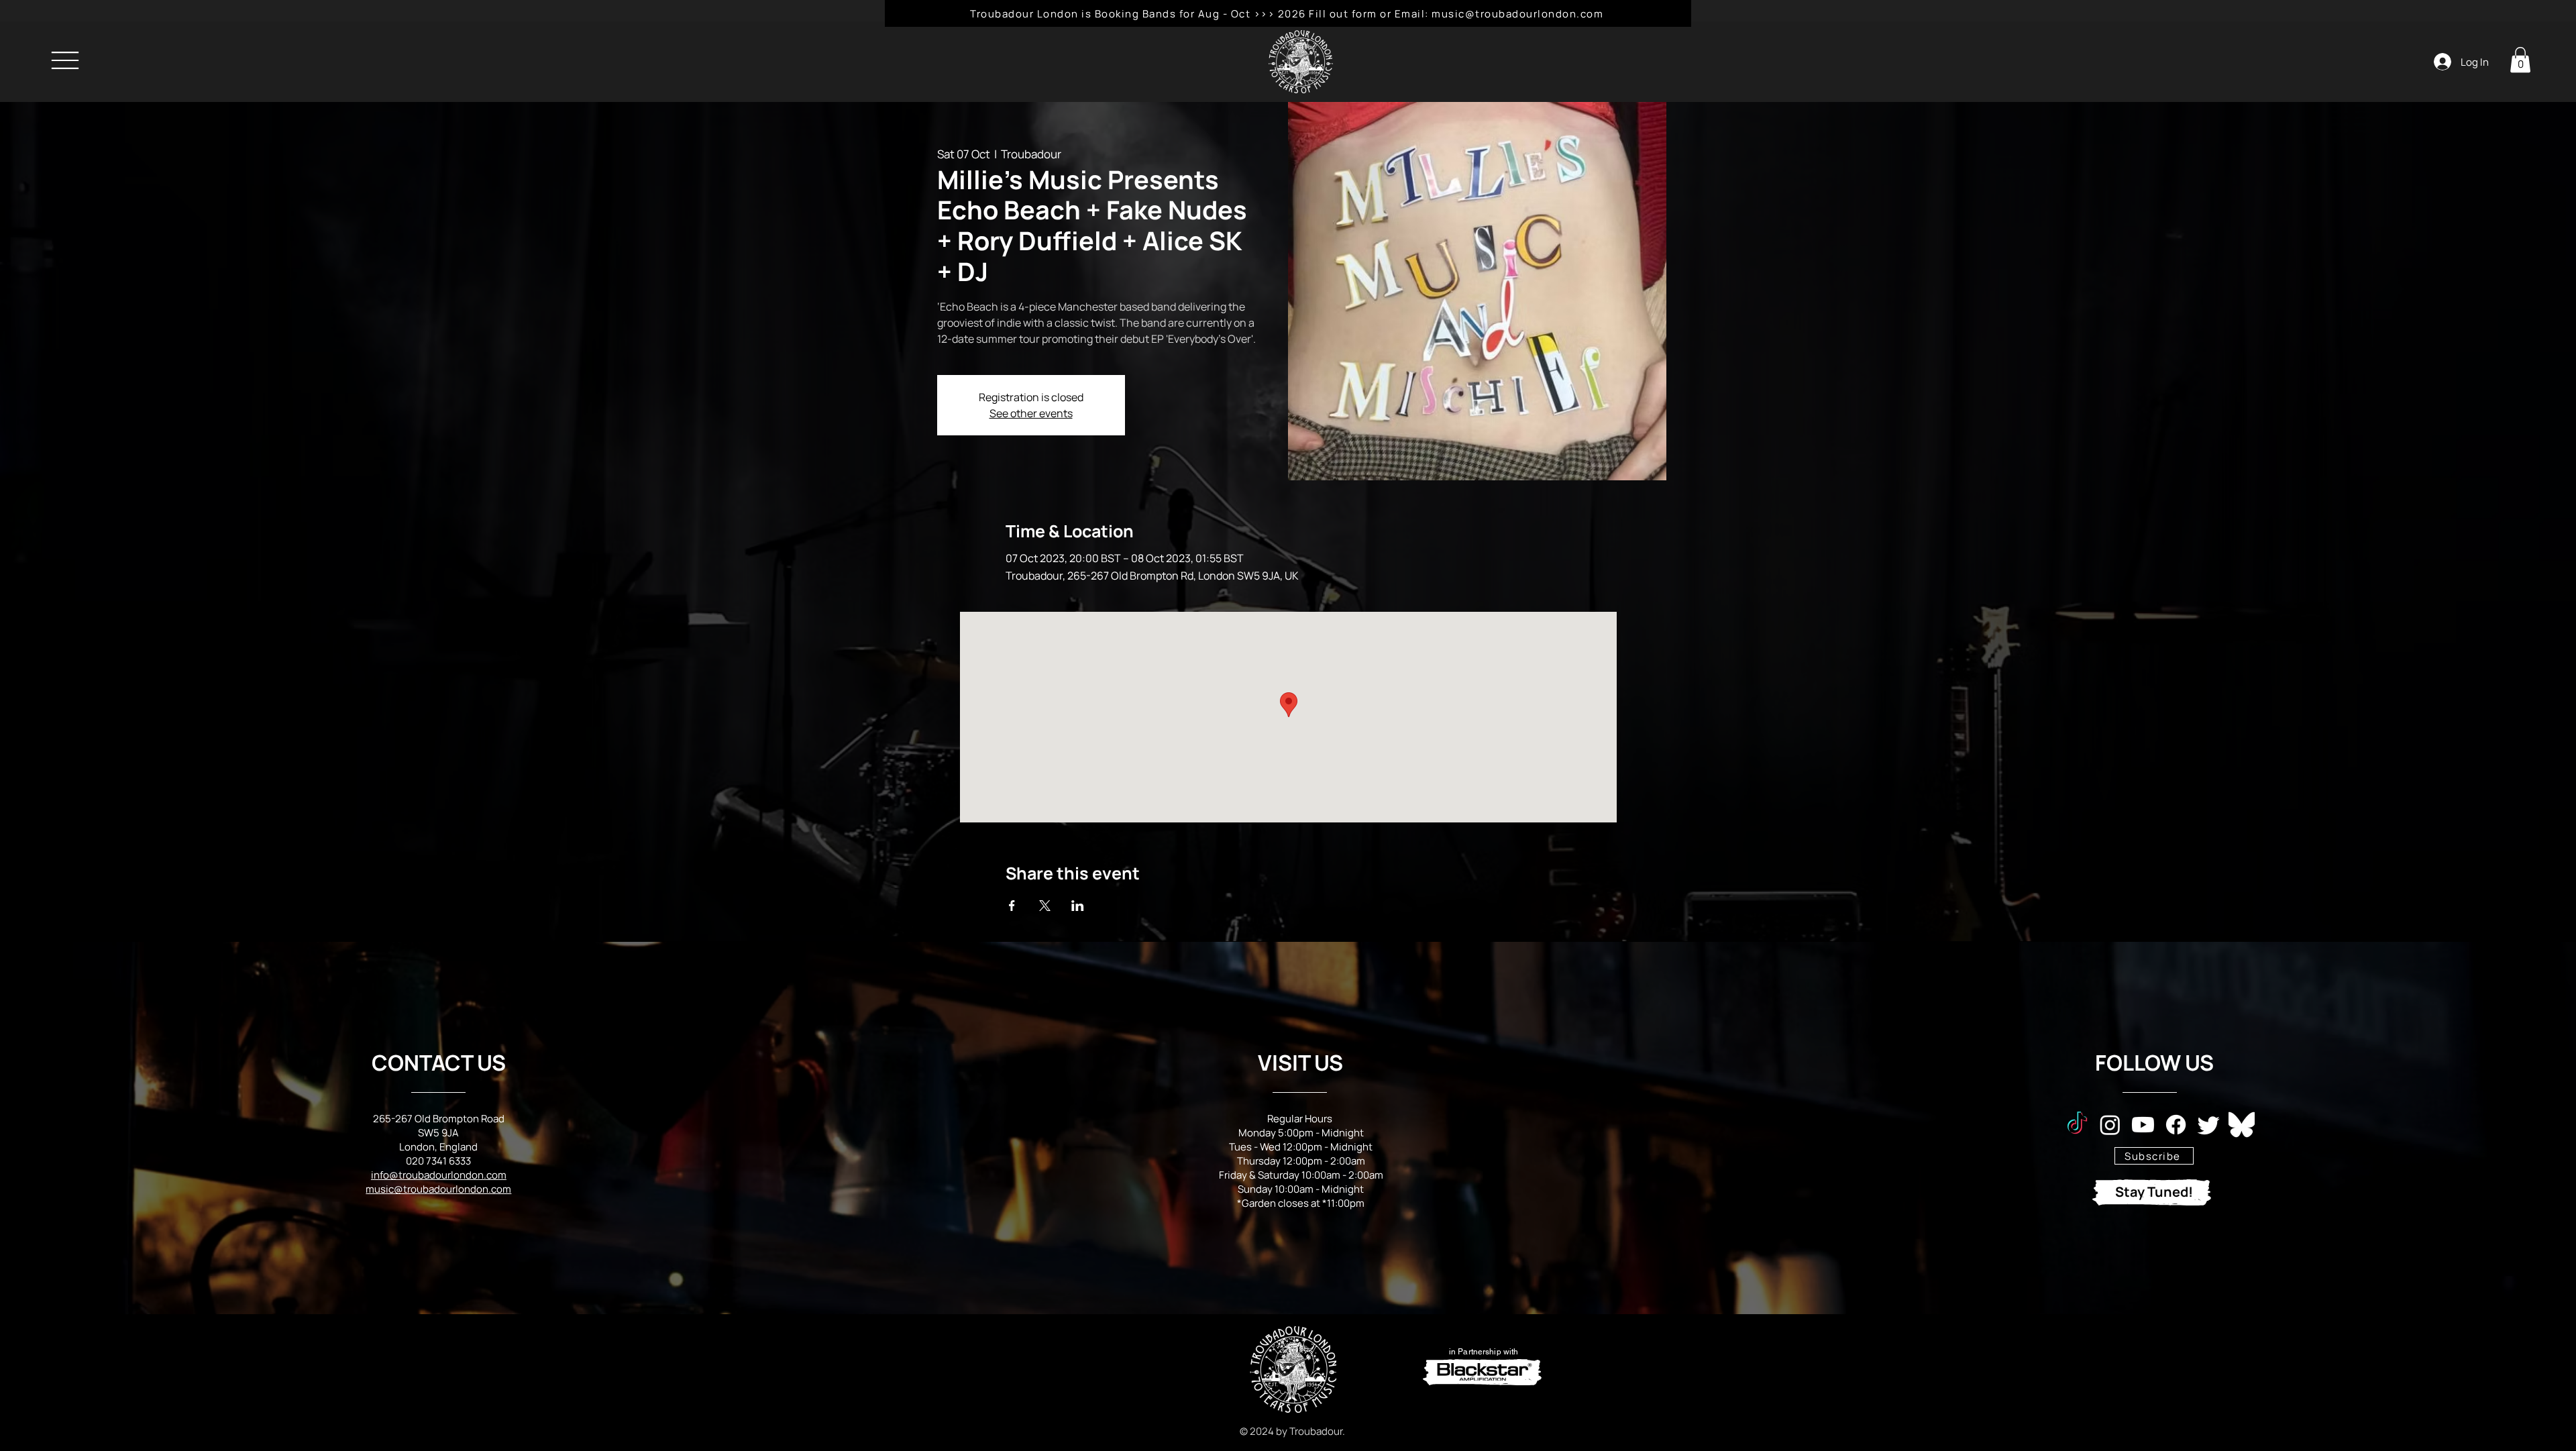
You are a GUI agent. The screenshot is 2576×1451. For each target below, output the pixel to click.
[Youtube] (2143, 1125)
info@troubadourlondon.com (439, 1175)
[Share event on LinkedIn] (1078, 906)
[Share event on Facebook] (1012, 906)
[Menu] (65, 60)
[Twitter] (2209, 1125)
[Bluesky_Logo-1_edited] (2242, 1125)
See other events (1031, 413)
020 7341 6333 (438, 1161)
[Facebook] (2176, 1125)
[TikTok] (2077, 1125)
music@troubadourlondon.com (438, 1189)
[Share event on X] (1045, 906)
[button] (2520, 60)
